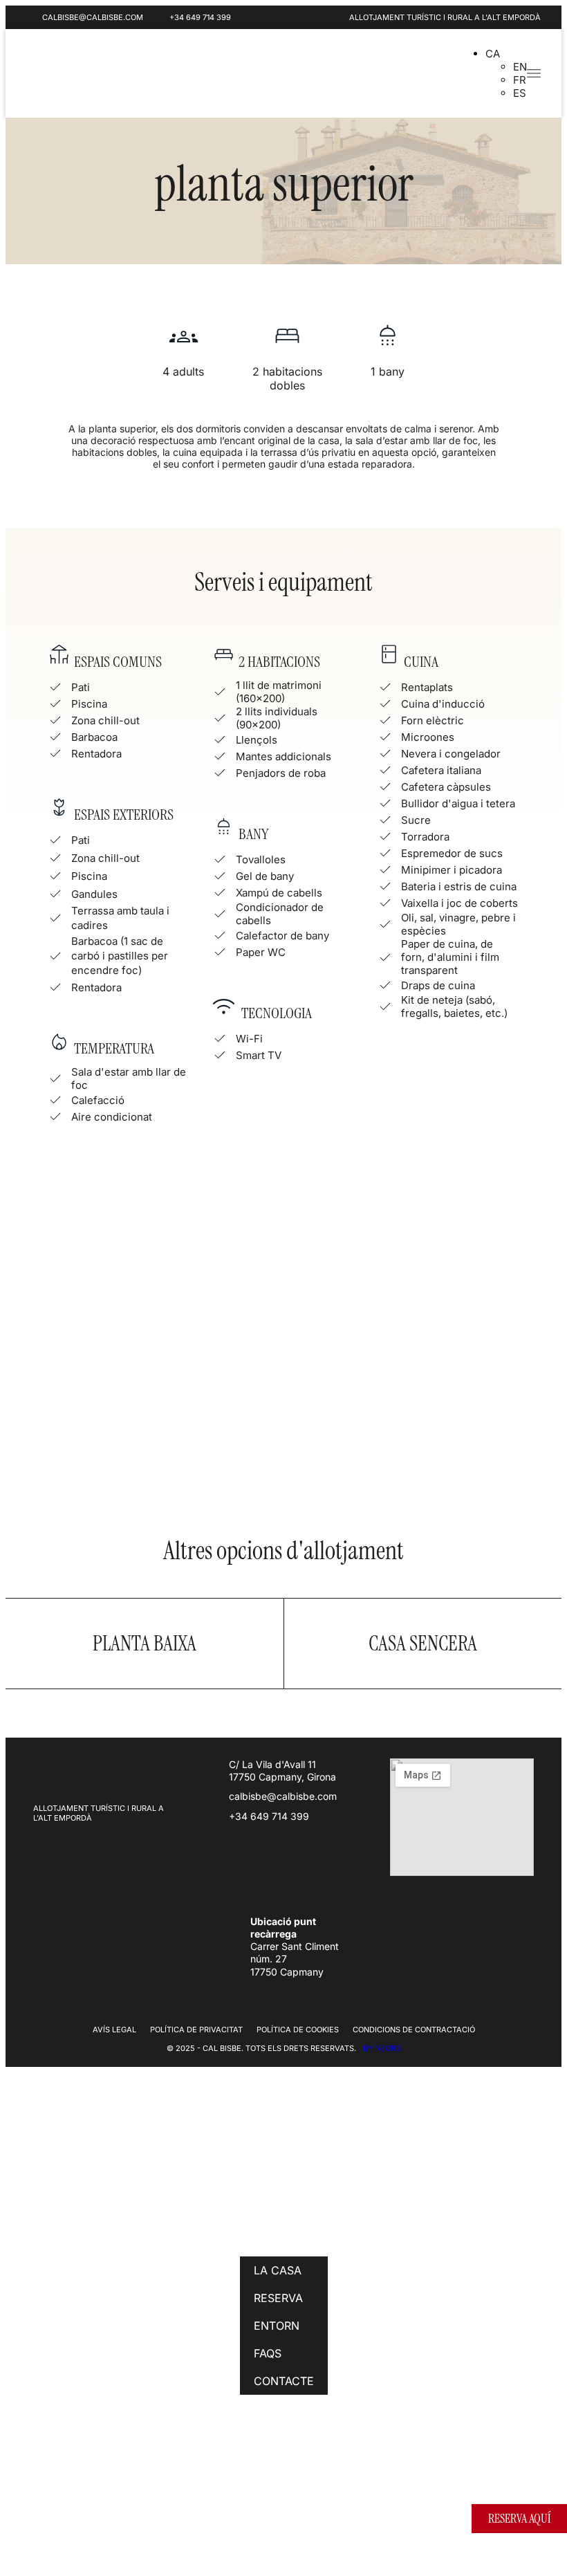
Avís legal (114, 2030)
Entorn (277, 2326)
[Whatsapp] (413, 72)
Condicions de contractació (414, 2030)
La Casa (278, 2270)
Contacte (284, 2381)
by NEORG (382, 2048)
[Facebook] (258, 2481)
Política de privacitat (196, 2030)
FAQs (268, 2353)
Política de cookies (298, 2030)
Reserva (278, 2298)
